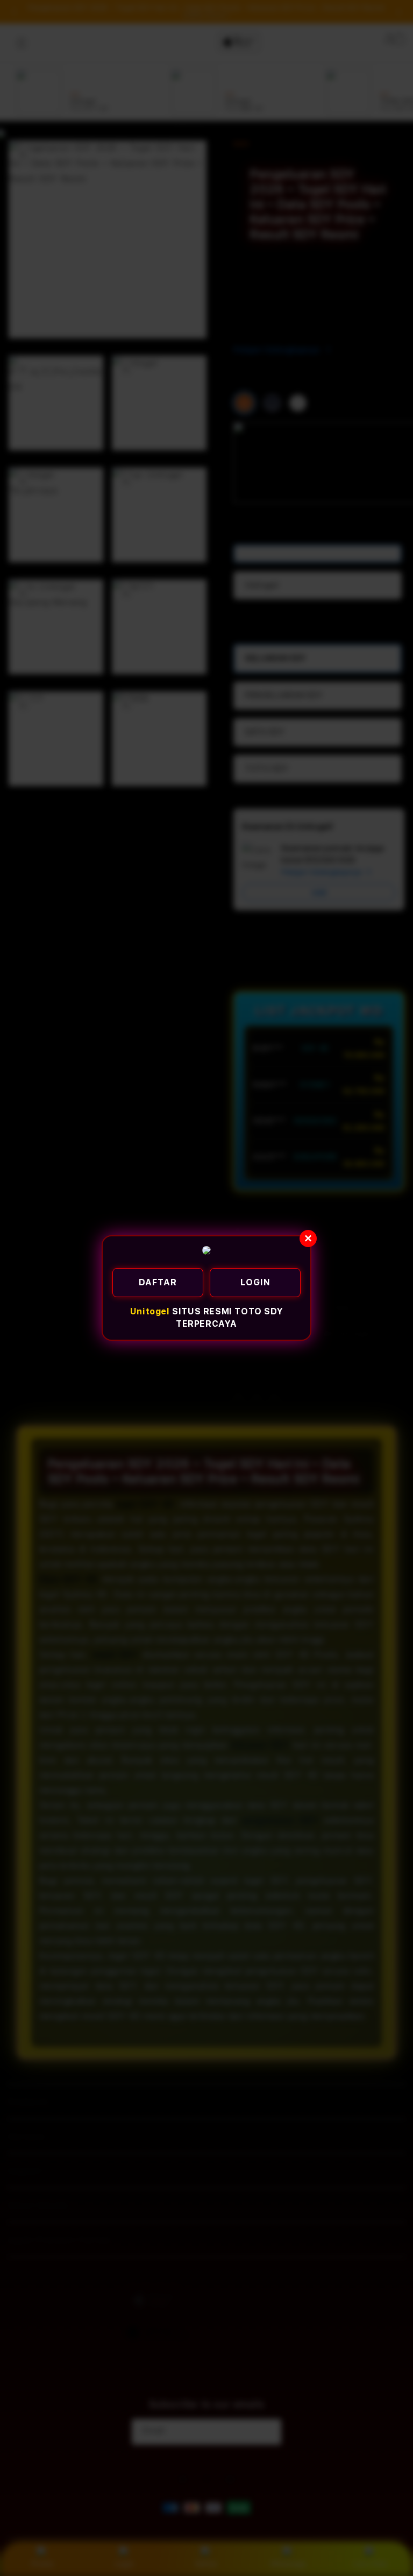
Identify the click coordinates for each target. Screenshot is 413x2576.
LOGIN (255, 1282)
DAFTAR (158, 1282)
